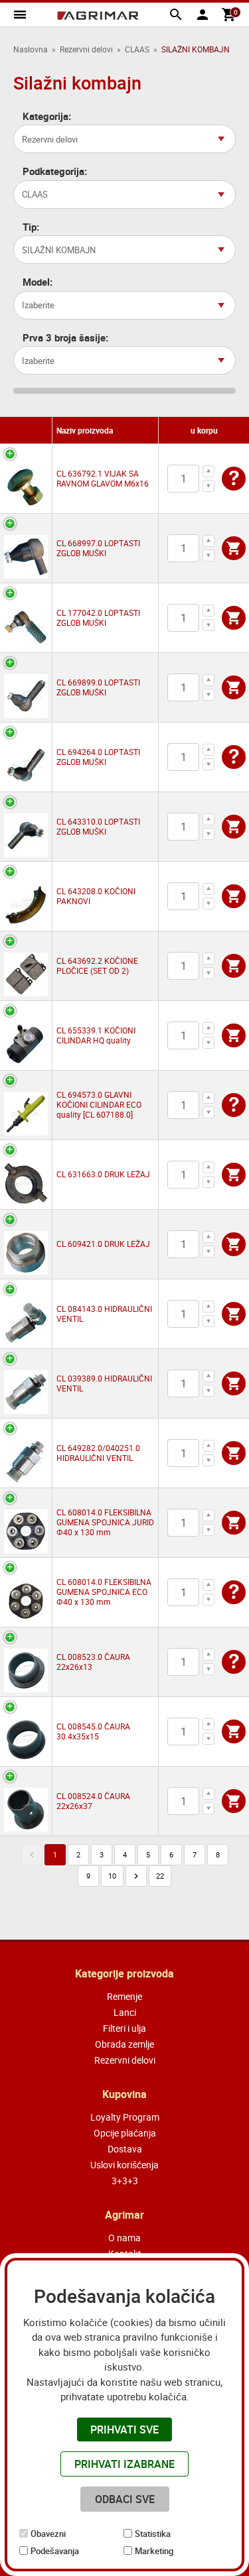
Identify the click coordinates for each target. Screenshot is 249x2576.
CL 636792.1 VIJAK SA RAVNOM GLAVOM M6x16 (103, 478)
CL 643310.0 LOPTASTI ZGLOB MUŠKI (98, 826)
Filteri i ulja (124, 2028)
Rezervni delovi (86, 49)
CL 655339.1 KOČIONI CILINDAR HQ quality (96, 1035)
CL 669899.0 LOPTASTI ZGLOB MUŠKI (98, 687)
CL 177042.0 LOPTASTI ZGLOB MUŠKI (98, 617)
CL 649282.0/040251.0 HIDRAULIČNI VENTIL (98, 1453)
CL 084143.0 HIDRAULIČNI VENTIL (104, 1314)
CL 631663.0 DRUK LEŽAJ (103, 1174)
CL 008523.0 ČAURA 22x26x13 (93, 1662)
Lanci (125, 2012)
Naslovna (31, 49)
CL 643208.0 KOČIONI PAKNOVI (96, 896)
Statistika (153, 2534)
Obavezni (48, 2534)
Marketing (154, 2551)
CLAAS (137, 49)
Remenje (124, 1996)
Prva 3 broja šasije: (65, 338)
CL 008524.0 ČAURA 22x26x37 (93, 1801)
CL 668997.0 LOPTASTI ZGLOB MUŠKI (98, 548)
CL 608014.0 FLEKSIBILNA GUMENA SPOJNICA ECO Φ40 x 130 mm (104, 1592)
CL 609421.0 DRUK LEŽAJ (103, 1244)
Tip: (31, 227)
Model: (38, 282)
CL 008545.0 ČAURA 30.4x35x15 (93, 1731)
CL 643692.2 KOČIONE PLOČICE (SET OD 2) (97, 966)
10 (112, 1876)
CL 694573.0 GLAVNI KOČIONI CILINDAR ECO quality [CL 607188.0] (99, 1104)
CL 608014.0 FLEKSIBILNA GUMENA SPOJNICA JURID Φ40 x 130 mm (105, 1522)
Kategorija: (47, 116)
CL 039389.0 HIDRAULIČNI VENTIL (104, 1383)
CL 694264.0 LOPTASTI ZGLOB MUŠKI (98, 757)
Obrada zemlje (124, 2044)
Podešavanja (55, 2551)
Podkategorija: (55, 171)
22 (160, 1876)
